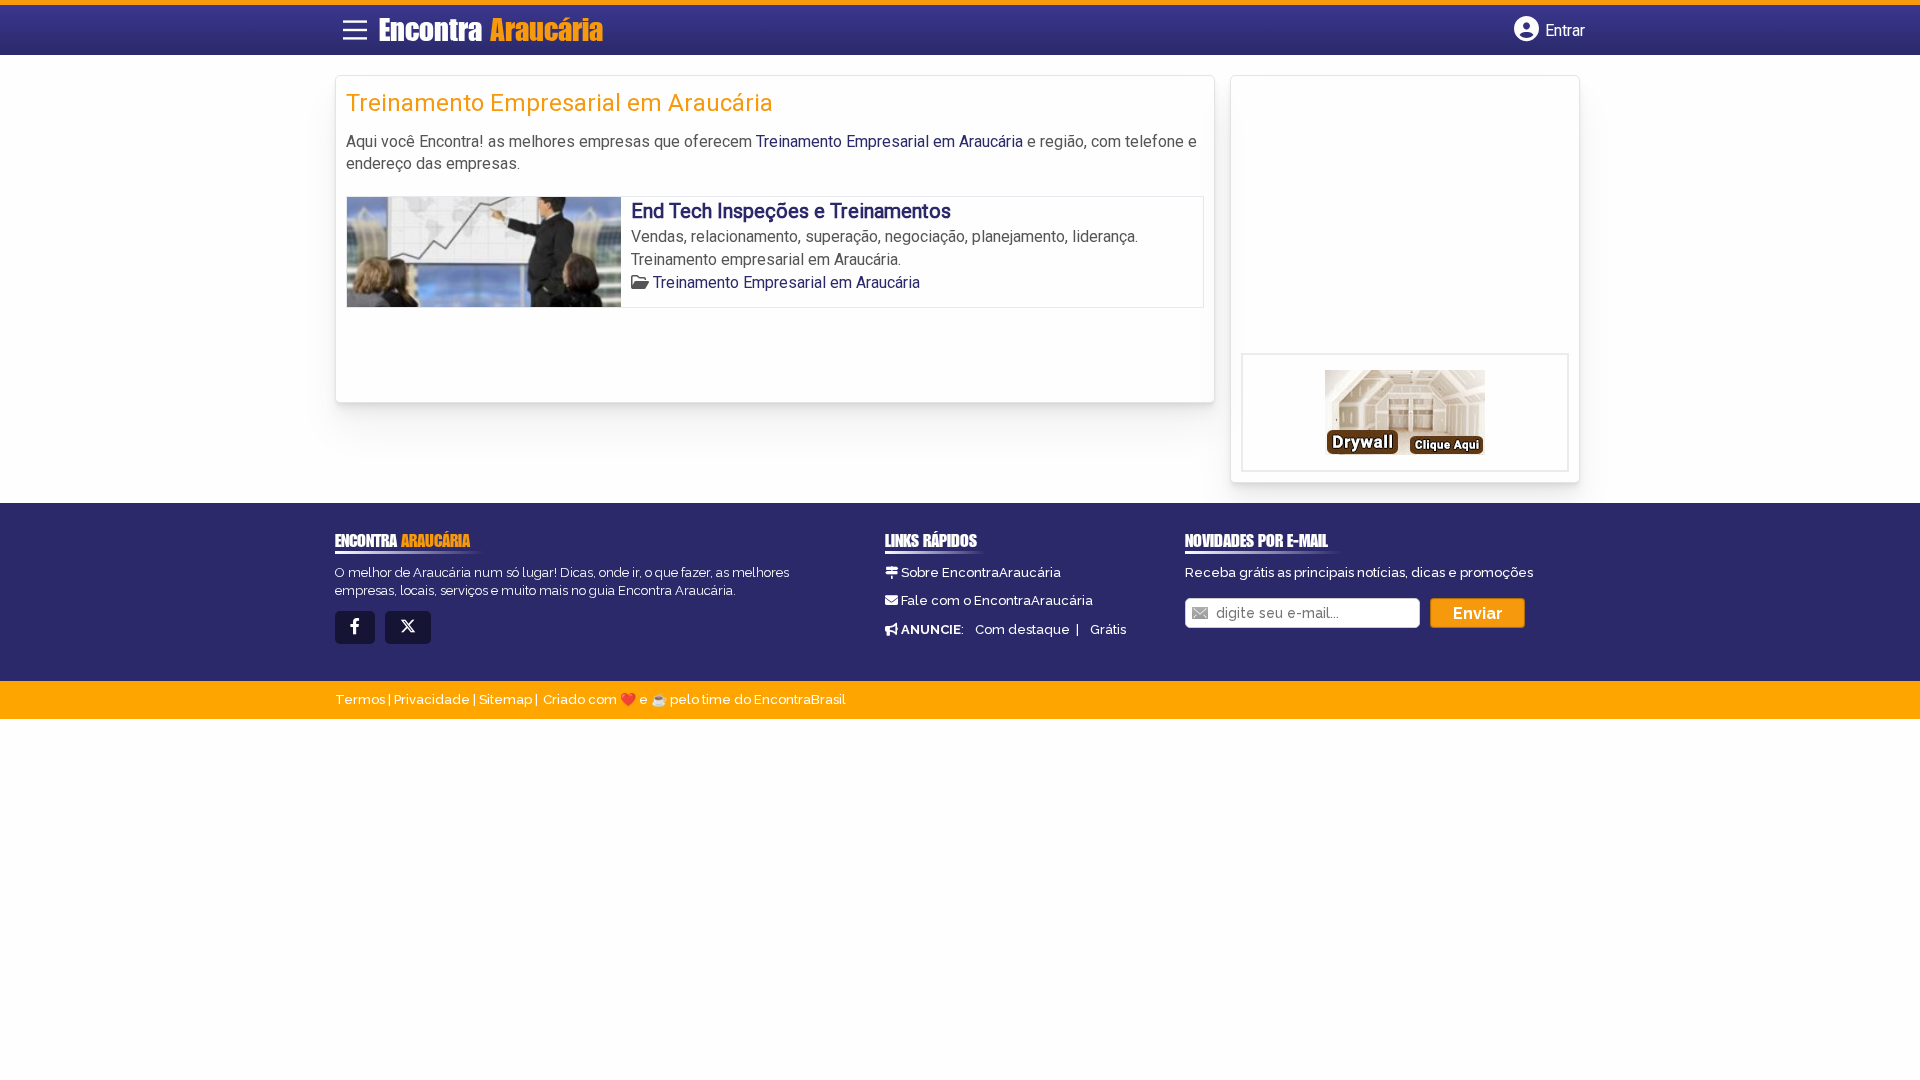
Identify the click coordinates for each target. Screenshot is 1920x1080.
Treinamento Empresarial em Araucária (889, 141)
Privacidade (432, 699)
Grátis (1108, 629)
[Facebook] (355, 627)
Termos (360, 699)
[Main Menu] (355, 30)
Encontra (491, 29)
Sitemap (505, 699)
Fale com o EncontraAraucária (997, 600)
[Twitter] (408, 627)
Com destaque (1022, 629)
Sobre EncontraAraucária (981, 572)
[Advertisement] (1391, 221)
